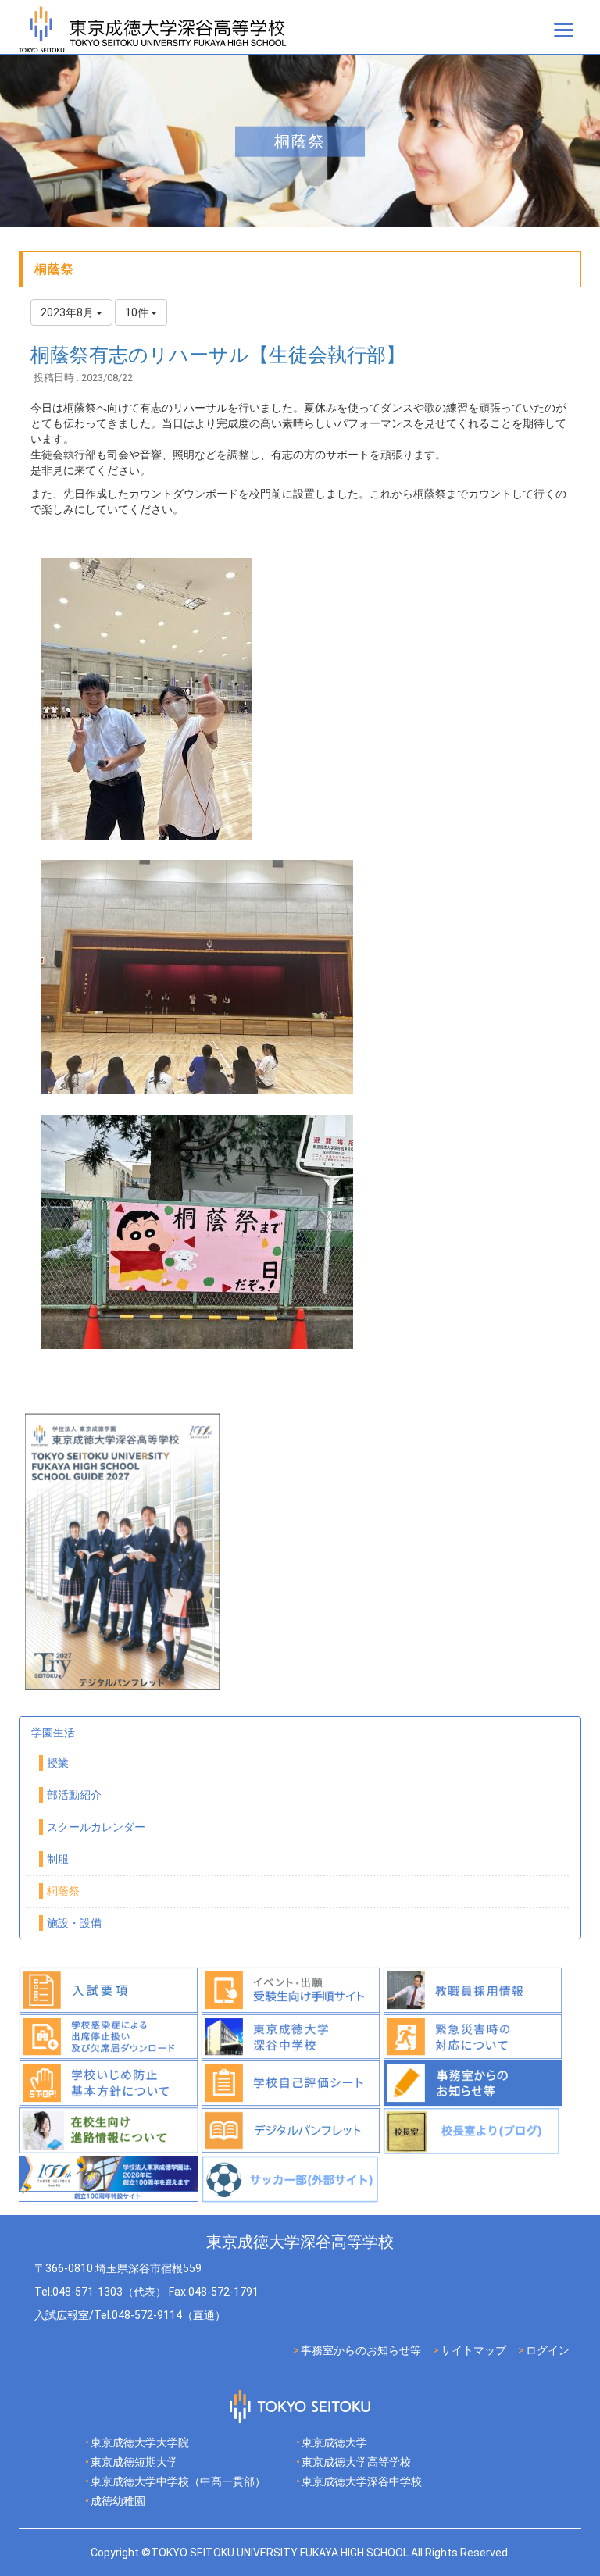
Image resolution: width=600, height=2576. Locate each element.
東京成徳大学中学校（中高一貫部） (178, 2481)
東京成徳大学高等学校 (356, 2462)
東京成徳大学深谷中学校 (362, 2481)
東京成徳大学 (334, 2442)
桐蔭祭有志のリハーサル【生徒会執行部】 (218, 355)
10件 (138, 312)
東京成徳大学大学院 (140, 2442)
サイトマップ (473, 2350)
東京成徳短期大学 (134, 2462)
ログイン (548, 2350)
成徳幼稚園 (118, 2501)
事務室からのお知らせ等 (361, 2350)
